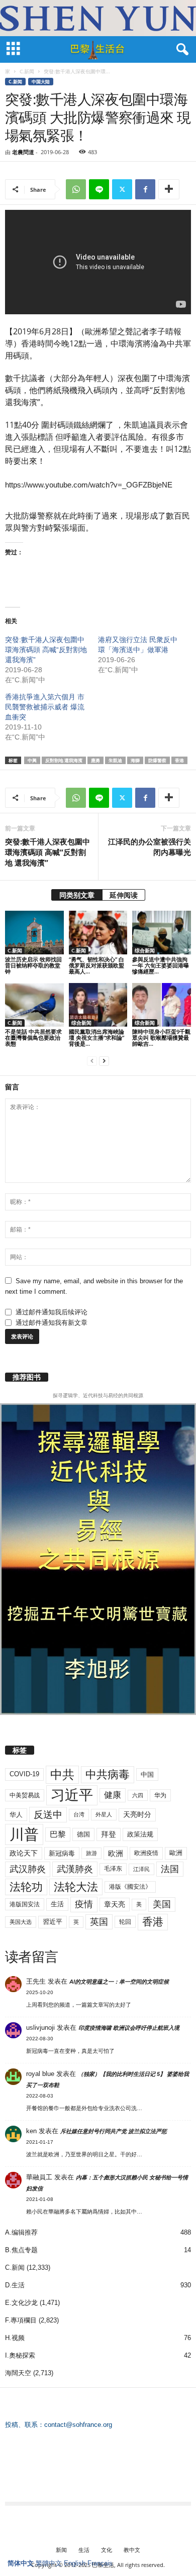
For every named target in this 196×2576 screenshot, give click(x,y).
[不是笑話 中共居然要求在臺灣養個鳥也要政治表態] (34, 1005)
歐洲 (176, 1853)
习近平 (72, 1795)
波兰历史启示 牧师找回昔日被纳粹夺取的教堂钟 (33, 965)
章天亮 (115, 1904)
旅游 (91, 1853)
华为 (160, 1795)
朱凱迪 (115, 760)
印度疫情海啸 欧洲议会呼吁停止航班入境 (129, 2028)
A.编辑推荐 (21, 2232)
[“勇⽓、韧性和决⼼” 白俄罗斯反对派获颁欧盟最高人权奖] (98, 933)
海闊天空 (18, 2373)
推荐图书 (27, 1377)
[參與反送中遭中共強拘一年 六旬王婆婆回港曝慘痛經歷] (162, 933)
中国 (147, 1774)
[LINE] (99, 189)
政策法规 (140, 1834)
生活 (57, 1904)
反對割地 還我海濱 (64, 760)
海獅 (135, 760)
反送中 (48, 1815)
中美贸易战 (25, 1795)
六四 (138, 1795)
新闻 (61, 2550)
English (75, 2563)
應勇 (95, 760)
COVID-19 (24, 1774)
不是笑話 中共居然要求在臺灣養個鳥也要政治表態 (33, 1037)
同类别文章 (77, 895)
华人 (16, 1815)
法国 (170, 1869)
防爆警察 (157, 760)
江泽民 (141, 1869)
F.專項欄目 (21, 2320)
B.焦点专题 (21, 2250)
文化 (107, 2550)
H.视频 (15, 2338)
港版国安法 (25, 1904)
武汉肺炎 (28, 1869)
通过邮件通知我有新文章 (52, 1323)
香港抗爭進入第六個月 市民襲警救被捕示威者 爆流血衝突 (45, 707)
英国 (99, 1922)
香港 (179, 760)
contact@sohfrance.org (78, 2425)
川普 (24, 1834)
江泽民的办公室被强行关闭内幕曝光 (150, 847)
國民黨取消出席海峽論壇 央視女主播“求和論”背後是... (96, 1037)
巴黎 (58, 1834)
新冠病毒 (62, 1853)
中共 (62, 1774)
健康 (113, 1795)
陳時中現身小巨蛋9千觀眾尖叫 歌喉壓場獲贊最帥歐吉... (161, 1037)
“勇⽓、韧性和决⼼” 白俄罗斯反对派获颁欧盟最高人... (96, 965)
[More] (169, 189)
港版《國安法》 (130, 1887)
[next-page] (104, 1061)
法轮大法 (76, 1887)
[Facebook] (145, 189)
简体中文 (21, 2563)
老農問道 (23, 152)
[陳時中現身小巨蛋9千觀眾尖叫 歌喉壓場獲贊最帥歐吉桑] (162, 1005)
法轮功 (26, 1887)
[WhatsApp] (76, 189)
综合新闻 (145, 950)
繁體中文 (49, 2563)
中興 (32, 760)
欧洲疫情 (146, 1853)
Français (100, 2563)
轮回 (125, 1922)
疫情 (84, 1904)
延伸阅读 (124, 895)
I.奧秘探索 (20, 2355)
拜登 (109, 1834)
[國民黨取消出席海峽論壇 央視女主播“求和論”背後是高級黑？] (98, 1005)
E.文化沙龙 (21, 2303)
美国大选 (21, 1922)
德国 (83, 1834)
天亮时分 (137, 1814)
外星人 (104, 1814)
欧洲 (116, 1853)
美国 (162, 1904)
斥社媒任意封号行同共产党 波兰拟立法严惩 (114, 2131)
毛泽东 (113, 1869)
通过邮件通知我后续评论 (52, 1312)
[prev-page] (92, 1061)
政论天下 (24, 1853)
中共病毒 (108, 1774)
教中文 (132, 2550)
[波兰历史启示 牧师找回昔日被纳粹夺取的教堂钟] (34, 933)
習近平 (53, 1922)
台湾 (79, 1814)
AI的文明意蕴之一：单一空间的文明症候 (119, 1982)
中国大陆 (41, 82)
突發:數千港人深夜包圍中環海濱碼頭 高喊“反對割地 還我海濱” (46, 650)
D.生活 (15, 2285)
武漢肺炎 (75, 1869)
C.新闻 (27, 71)
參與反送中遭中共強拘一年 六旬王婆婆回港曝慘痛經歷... (161, 965)
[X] (122, 189)
